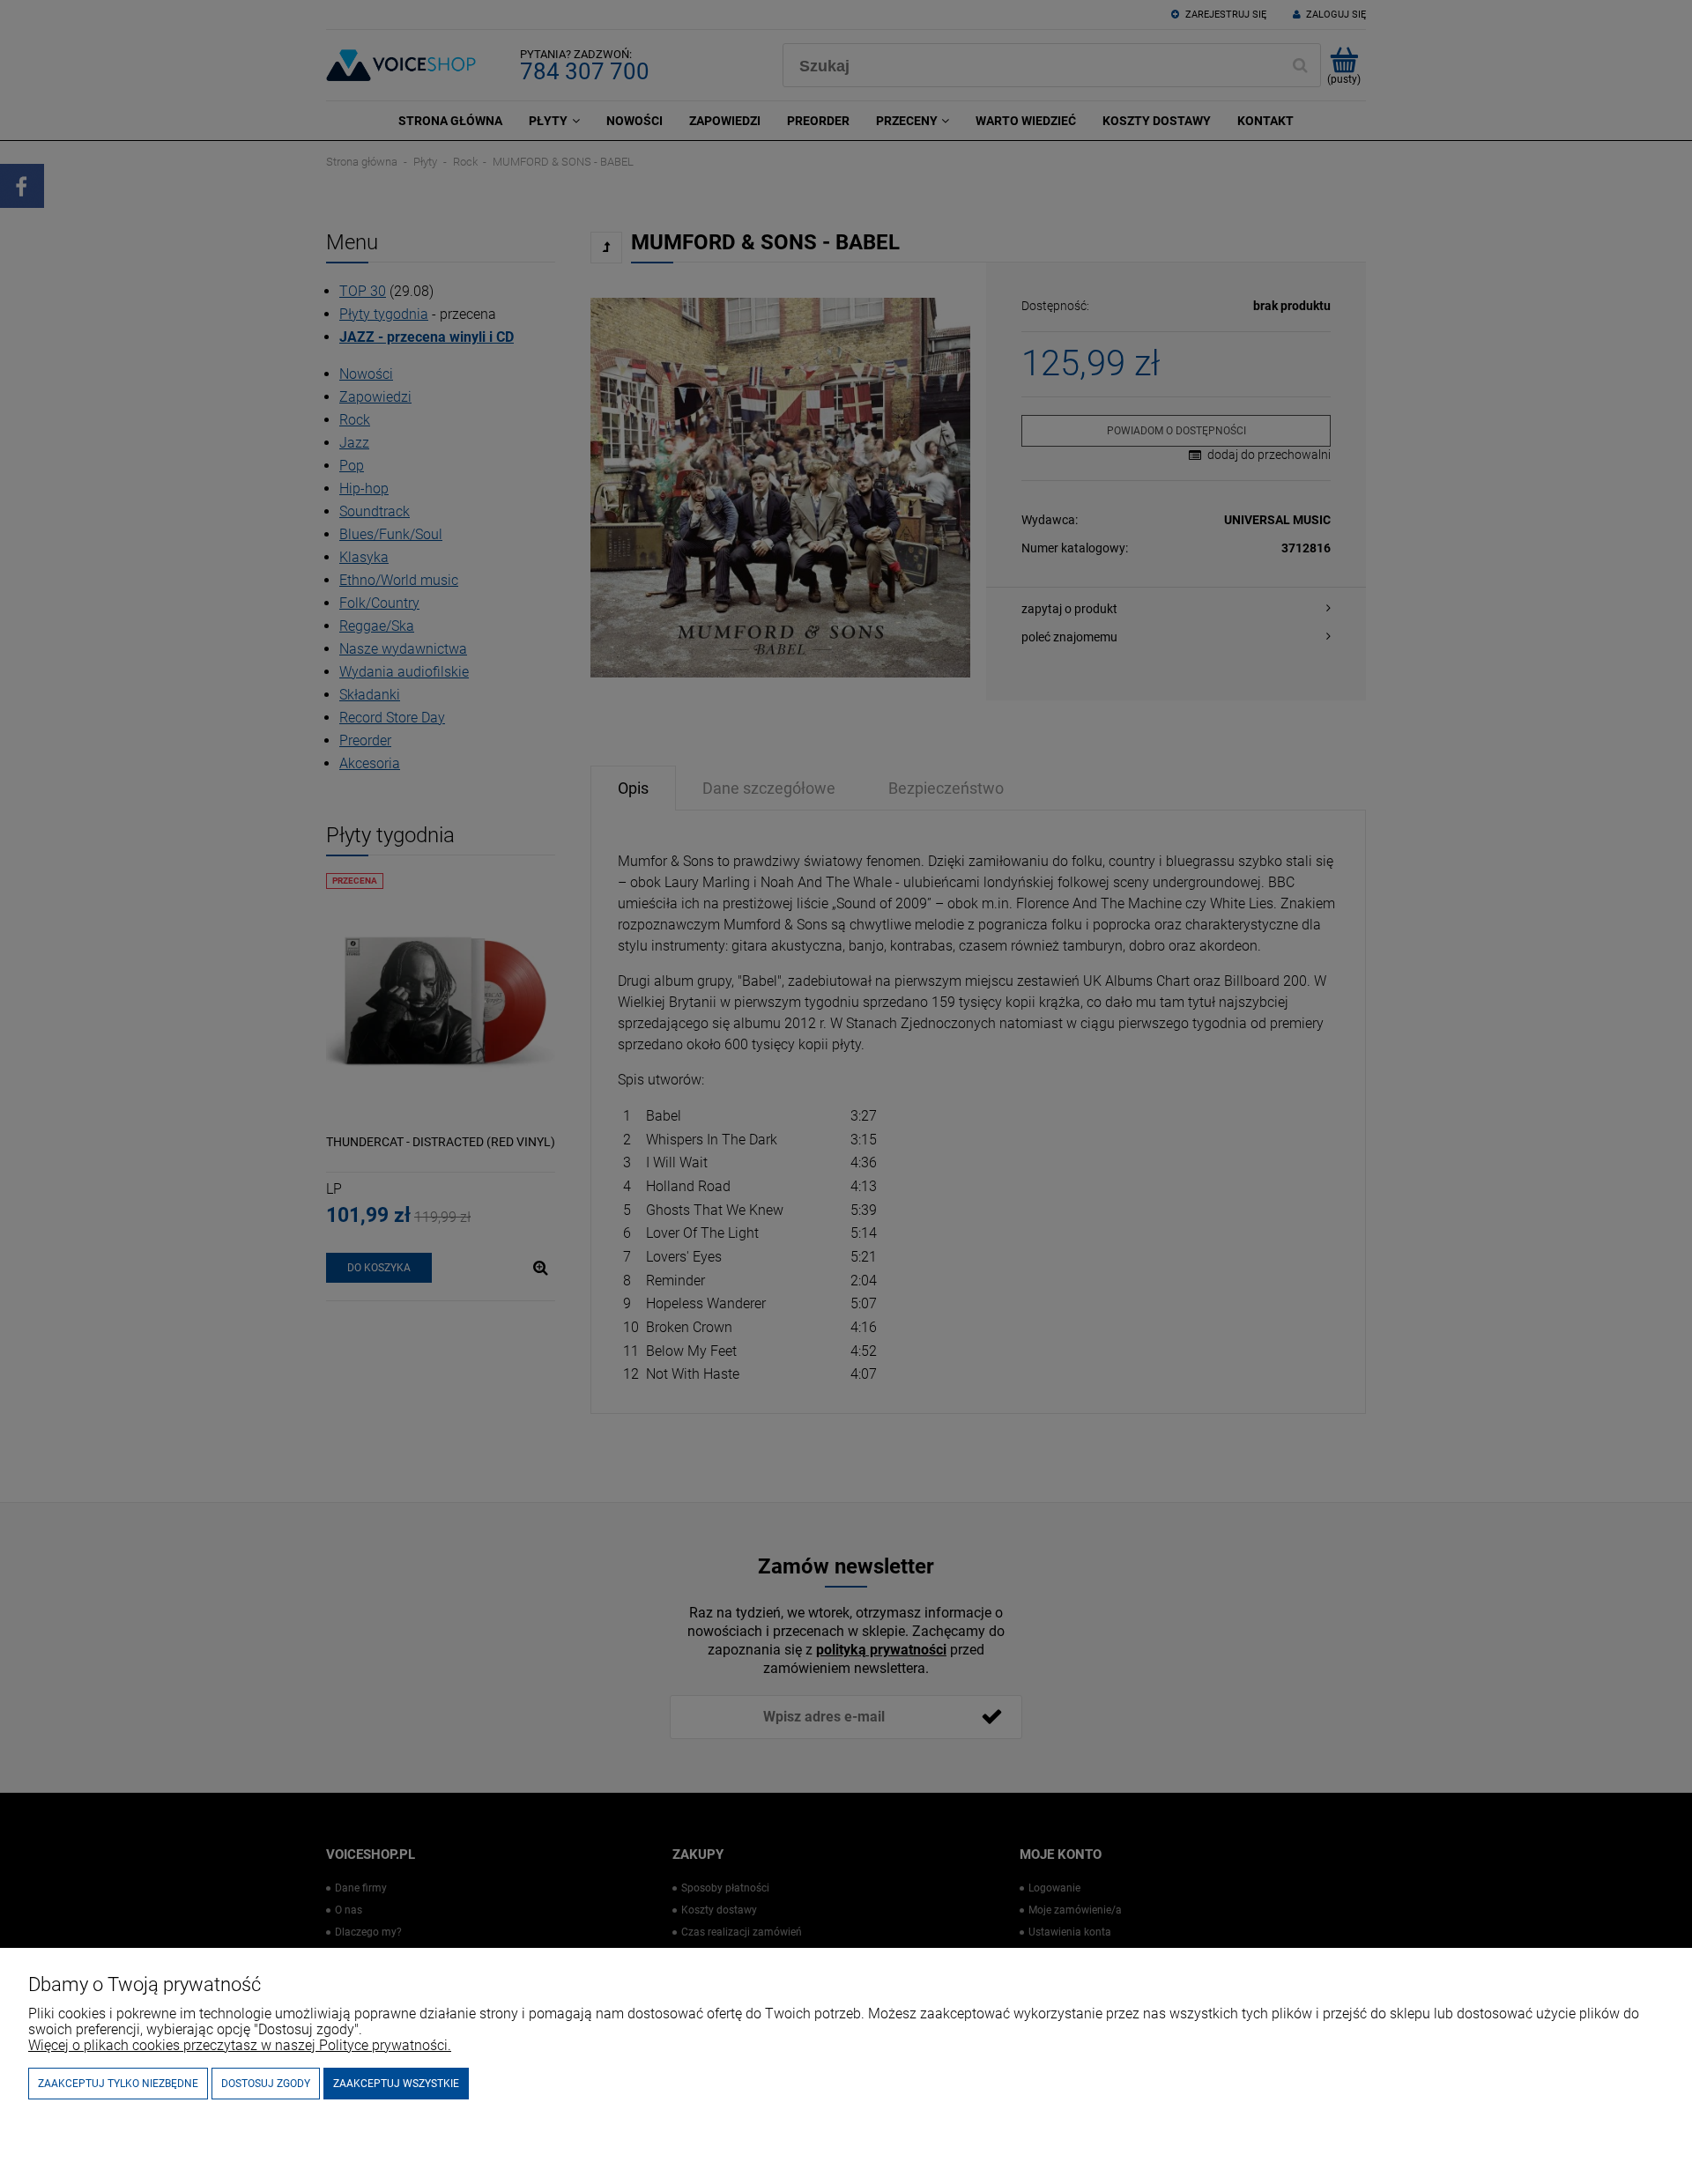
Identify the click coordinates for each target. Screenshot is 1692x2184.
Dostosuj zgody (266, 2084)
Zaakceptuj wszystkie (396, 2084)
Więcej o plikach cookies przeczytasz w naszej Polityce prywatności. (240, 2045)
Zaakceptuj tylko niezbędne (118, 2084)
